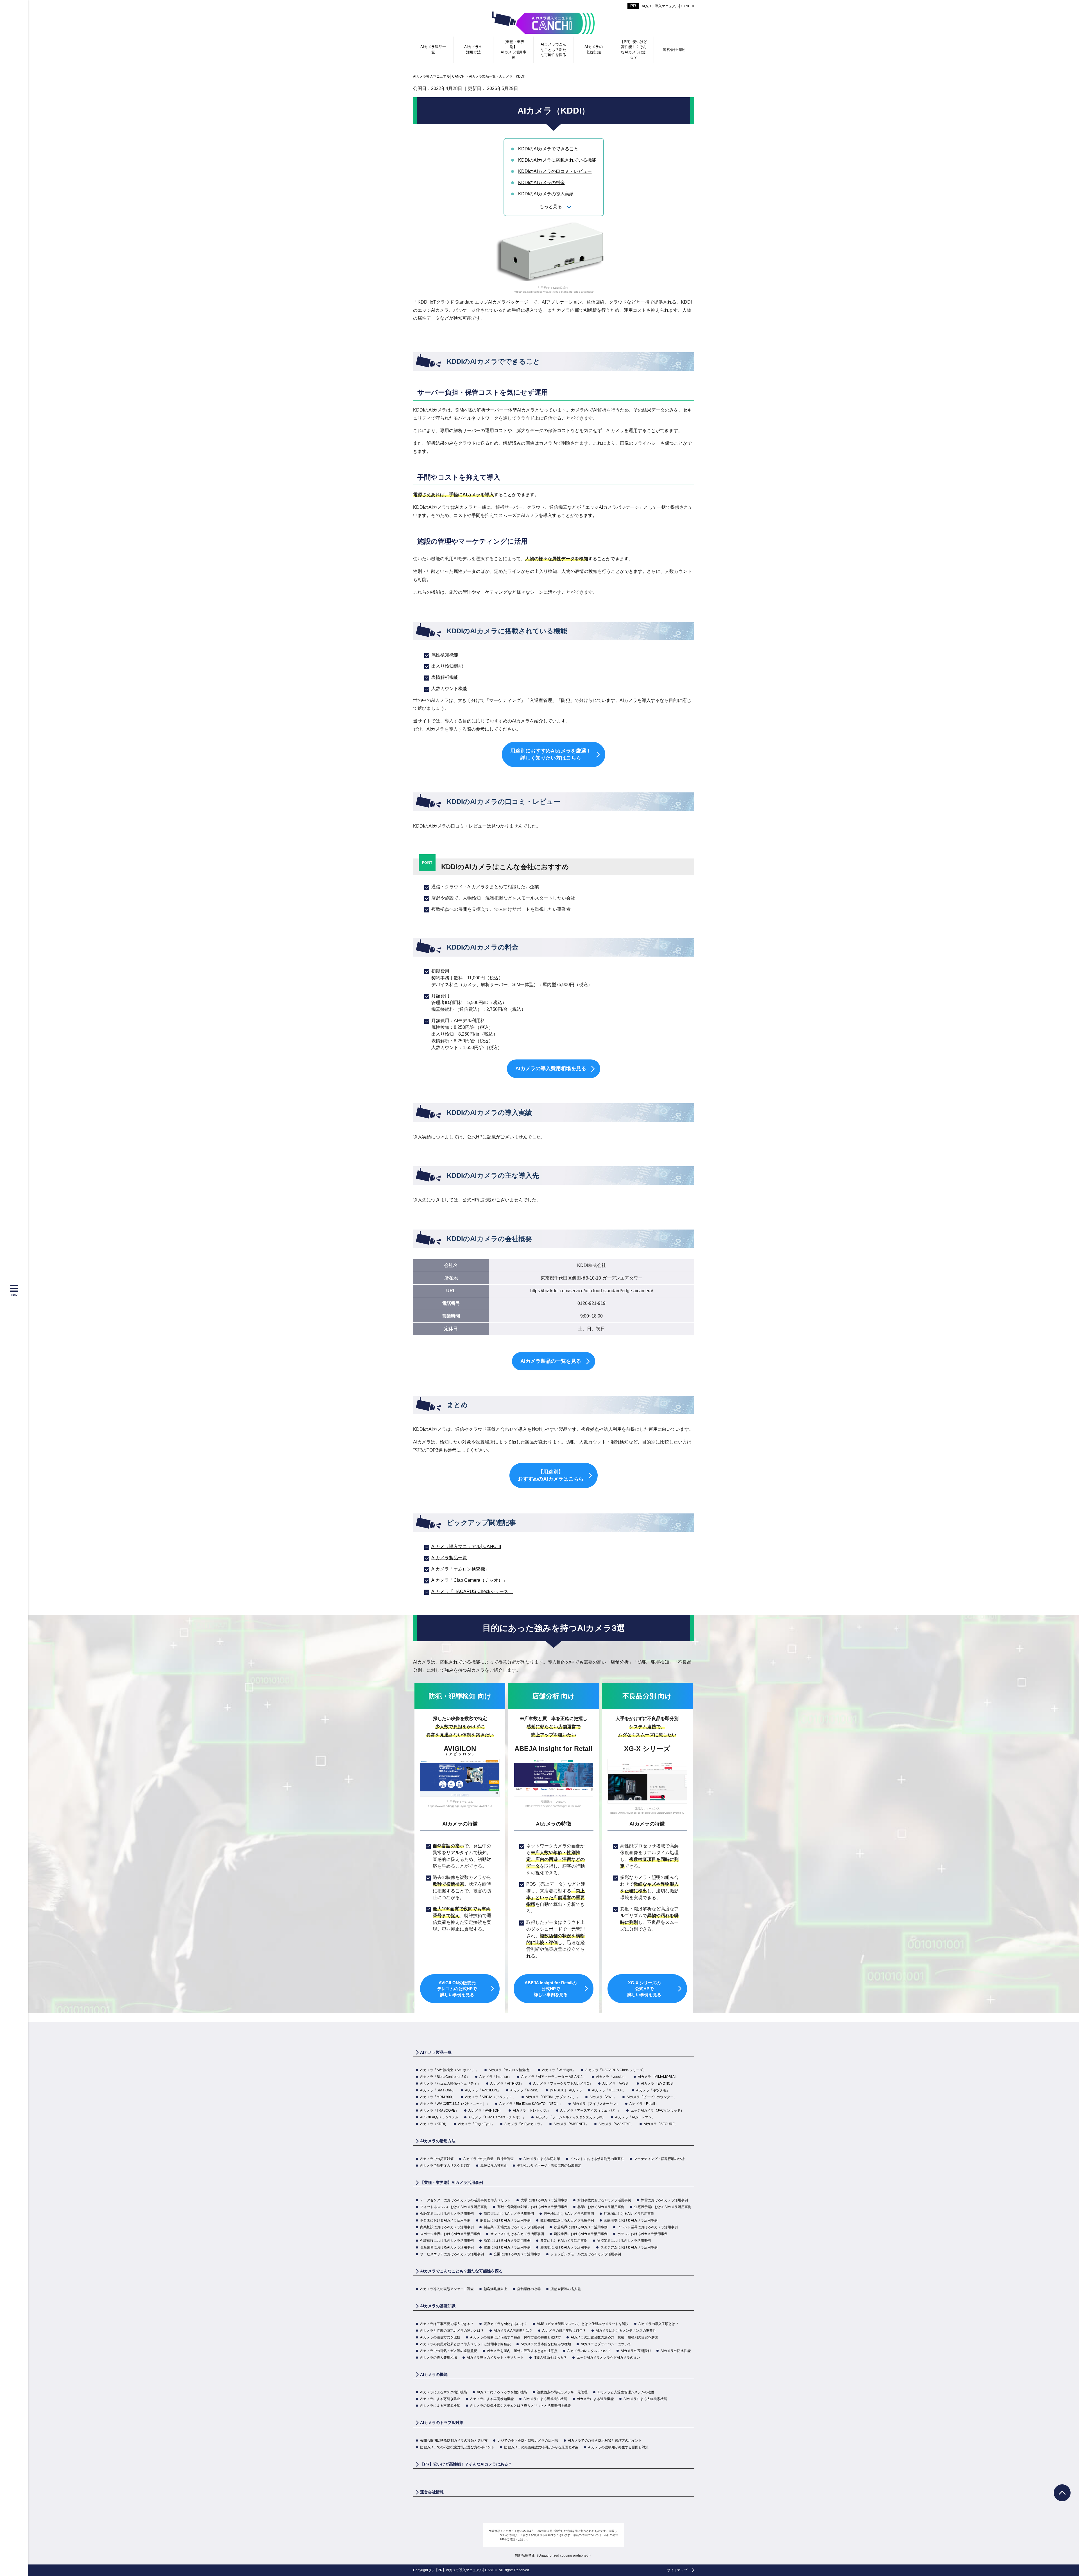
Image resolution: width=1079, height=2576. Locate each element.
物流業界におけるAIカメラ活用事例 (624, 2241)
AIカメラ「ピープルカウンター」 (652, 2097)
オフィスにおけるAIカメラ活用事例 (517, 2234)
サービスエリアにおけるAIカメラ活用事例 (452, 2254)
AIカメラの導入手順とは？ (658, 2324)
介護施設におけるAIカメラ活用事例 (447, 2241)
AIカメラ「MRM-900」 (438, 2097)
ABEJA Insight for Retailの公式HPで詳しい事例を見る (551, 1989)
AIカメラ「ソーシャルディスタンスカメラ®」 (570, 2117)
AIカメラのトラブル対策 (442, 2423)
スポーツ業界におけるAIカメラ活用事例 (450, 2234)
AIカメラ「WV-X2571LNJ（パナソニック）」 (455, 2104)
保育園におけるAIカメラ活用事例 (445, 2220)
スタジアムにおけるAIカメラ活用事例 (629, 2247)
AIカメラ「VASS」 (617, 2084)
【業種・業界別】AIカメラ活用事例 (514, 49)
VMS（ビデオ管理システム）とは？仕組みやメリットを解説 (583, 2324)
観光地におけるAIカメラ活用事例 (569, 2214)
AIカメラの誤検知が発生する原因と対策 (618, 2447)
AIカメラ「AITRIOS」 (507, 2084)
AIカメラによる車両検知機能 (492, 2399)
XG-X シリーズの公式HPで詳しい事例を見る (644, 1989)
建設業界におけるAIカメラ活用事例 (581, 2234)
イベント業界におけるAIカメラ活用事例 (648, 2227)
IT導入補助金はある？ (550, 2358)
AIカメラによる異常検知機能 (545, 2399)
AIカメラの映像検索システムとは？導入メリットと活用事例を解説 (521, 2406)
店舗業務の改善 (529, 2289)
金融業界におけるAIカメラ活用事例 (447, 2214)
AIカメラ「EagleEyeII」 (476, 2124)
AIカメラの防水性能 (676, 2351)
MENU (14, 1295)
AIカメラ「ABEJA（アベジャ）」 (490, 2097)
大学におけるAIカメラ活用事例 (544, 2200)
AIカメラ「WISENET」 (571, 2124)
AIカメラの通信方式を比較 (440, 2337)
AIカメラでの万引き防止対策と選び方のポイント (605, 2441)
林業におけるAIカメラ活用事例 (601, 2207)
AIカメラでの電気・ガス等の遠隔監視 (449, 2351)
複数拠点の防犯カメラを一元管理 (562, 2392)
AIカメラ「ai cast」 (525, 2090)
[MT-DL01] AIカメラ (566, 2090)
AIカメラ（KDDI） (434, 2124)
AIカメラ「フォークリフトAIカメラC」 (563, 2084)
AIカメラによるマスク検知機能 (444, 2392)
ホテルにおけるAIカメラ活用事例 (642, 2234)
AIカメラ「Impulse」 (495, 2077)
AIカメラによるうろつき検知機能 (502, 2392)
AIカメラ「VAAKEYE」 (616, 2124)
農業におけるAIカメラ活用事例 (564, 2241)
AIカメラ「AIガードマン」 (635, 2117)
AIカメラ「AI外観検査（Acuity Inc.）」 (449, 2070)
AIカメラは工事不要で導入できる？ (447, 2324)
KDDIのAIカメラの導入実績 (546, 194)
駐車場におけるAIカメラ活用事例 (629, 2214)
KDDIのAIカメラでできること (548, 149)
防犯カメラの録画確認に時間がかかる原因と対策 (541, 2447)
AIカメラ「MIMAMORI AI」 (658, 2077)
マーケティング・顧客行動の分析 (659, 2159)
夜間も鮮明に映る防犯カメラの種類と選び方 (454, 2441)
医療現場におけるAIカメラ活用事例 (631, 2220)
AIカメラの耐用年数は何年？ (564, 2331)
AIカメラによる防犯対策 (542, 2159)
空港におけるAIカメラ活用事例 (507, 2247)
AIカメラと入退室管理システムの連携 (626, 2392)
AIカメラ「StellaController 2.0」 (445, 2077)
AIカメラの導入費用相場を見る (551, 1068)
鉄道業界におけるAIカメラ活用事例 (581, 2227)
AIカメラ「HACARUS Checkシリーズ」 (472, 1591)
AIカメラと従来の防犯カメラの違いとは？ (452, 2331)
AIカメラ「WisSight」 (559, 2070)
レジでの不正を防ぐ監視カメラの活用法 (528, 2441)
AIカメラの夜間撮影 (636, 2351)
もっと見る (551, 206)
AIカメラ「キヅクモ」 (653, 2090)
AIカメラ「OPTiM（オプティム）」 (553, 2097)
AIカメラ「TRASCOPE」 (439, 2110)
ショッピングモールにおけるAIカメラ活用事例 (586, 2254)
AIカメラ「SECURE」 (661, 2124)
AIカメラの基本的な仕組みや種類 (546, 2344)
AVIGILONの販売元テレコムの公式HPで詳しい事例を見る (457, 1989)
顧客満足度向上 (495, 2289)
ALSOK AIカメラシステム (439, 2117)
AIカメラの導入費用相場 (438, 2358)
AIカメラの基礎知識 (594, 49)
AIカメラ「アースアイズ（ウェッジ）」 (590, 2110)
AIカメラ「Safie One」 (438, 2090)
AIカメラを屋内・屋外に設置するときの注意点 (522, 2351)
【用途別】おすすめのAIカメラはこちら (551, 1475)
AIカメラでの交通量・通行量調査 (489, 2159)
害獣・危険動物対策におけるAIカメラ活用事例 (532, 2207)
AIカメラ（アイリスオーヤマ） (596, 2104)
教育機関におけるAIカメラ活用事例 (567, 2220)
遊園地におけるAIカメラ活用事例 (565, 2247)
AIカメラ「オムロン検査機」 (460, 1569)
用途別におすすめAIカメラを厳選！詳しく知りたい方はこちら (551, 754)
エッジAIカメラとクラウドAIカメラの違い (608, 2358)
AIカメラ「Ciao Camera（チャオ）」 (469, 1580)
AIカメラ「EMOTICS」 (658, 2084)
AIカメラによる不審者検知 (440, 2406)
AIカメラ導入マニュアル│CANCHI (668, 6)
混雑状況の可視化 (494, 2166)
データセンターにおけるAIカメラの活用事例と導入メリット (465, 2200)
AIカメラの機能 (434, 2374)
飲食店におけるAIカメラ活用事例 (505, 2220)
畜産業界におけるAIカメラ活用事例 (447, 2247)
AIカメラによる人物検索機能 (645, 2399)
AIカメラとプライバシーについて (606, 2344)
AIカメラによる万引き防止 (440, 2399)
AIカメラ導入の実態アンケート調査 (447, 2289)
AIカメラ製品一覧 (433, 49)
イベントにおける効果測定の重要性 (597, 2159)
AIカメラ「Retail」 (644, 2104)
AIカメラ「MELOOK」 (609, 2090)
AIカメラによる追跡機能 (595, 2399)
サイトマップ (677, 2570)
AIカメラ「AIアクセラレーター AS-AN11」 (554, 2077)
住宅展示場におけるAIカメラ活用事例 (663, 2207)
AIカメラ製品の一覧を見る (551, 1361)
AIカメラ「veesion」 (612, 2077)
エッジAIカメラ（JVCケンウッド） (657, 2110)
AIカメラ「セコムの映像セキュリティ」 (450, 2084)
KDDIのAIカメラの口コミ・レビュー (555, 171)
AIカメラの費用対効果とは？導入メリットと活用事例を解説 (465, 2344)
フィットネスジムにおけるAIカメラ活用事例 (454, 2207)
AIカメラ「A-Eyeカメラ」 (524, 2124)
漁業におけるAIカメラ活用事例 (507, 2241)
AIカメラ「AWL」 (603, 2097)
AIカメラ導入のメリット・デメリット (495, 2358)
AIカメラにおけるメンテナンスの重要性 (626, 2331)
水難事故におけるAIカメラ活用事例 (604, 2200)
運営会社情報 (674, 50)
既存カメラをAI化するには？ (505, 2324)
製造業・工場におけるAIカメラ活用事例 (514, 2227)
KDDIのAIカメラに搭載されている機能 (557, 160)
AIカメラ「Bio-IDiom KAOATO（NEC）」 (531, 2104)
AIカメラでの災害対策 (437, 2159)
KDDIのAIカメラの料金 (541, 183)
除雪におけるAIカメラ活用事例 (664, 2200)
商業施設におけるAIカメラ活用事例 (447, 2227)
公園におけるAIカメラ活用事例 (517, 2254)
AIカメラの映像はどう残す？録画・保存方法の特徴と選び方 (515, 2337)
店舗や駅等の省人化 (566, 2289)
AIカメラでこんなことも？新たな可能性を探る (553, 49)
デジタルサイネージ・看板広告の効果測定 (549, 2166)
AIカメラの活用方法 (473, 49)
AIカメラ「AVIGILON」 (483, 2090)
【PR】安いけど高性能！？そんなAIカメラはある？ (634, 49)
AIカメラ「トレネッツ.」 (532, 2110)
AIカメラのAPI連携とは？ (513, 2331)
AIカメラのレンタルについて (589, 2351)
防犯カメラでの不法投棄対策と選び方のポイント (457, 2447)
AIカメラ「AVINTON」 (486, 2110)
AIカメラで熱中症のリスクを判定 (445, 2166)
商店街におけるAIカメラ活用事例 (509, 2214)
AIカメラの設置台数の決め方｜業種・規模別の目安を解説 (614, 2337)
